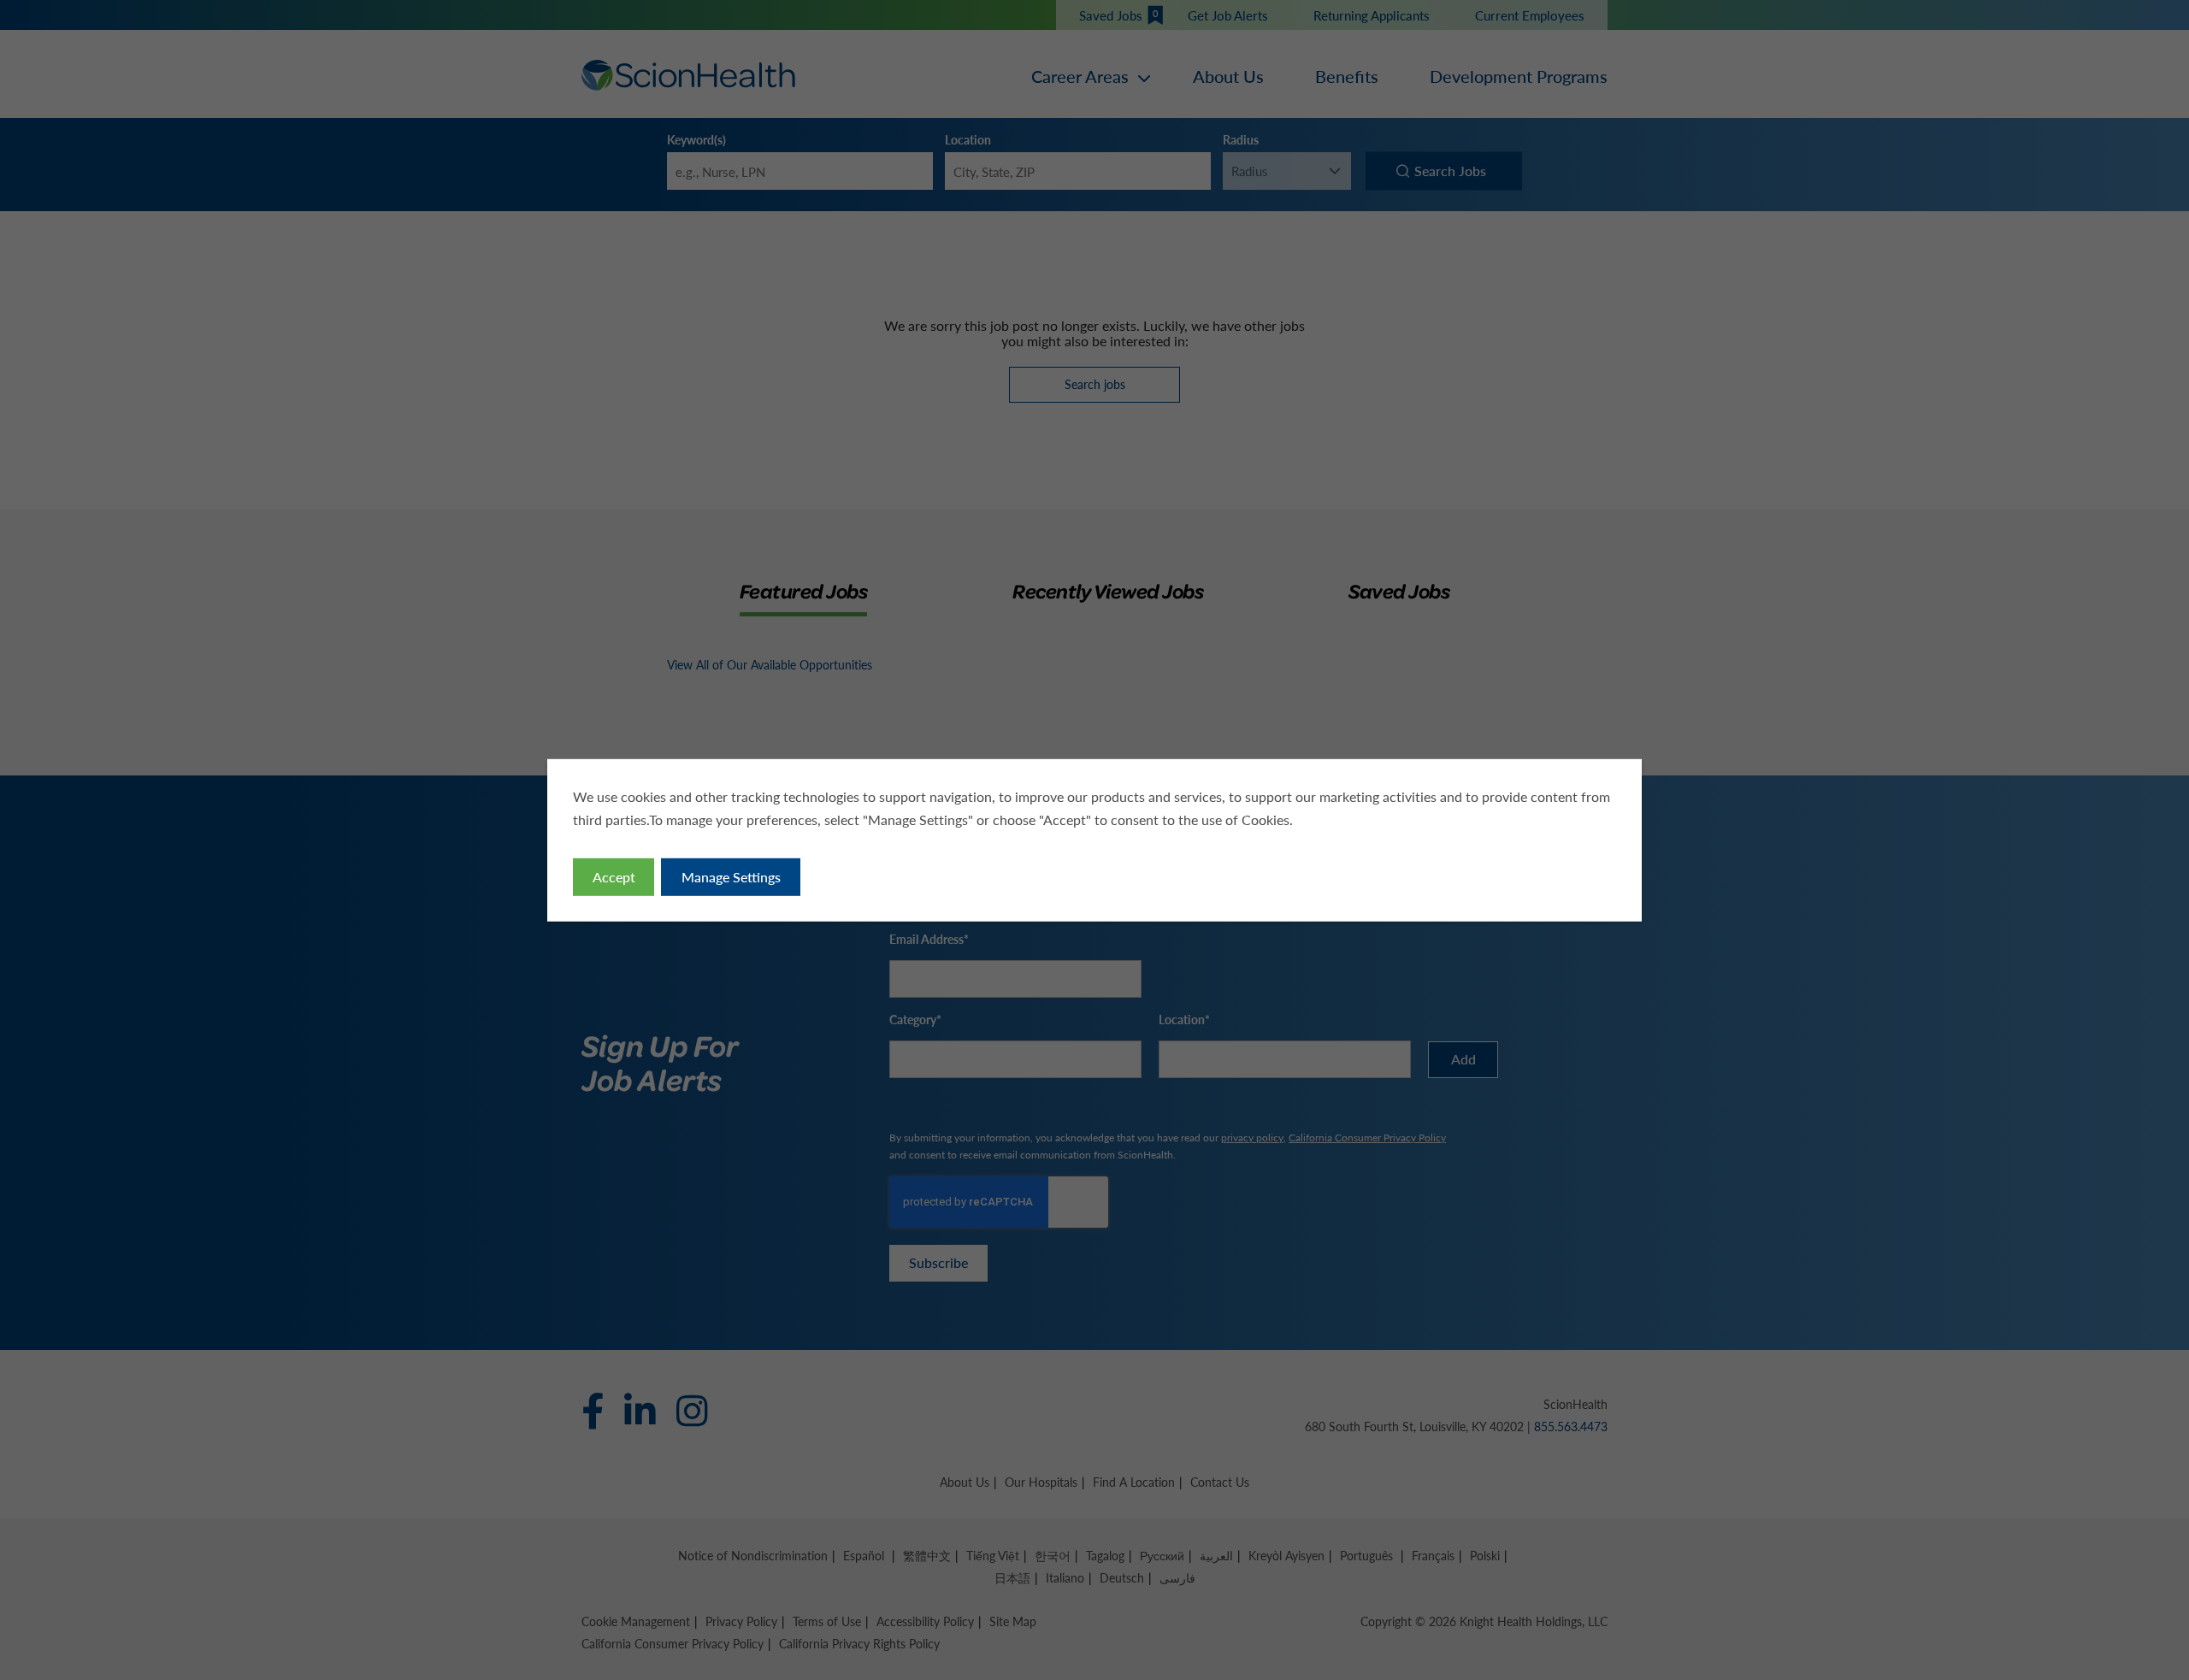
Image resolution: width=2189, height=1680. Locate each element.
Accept (614, 877)
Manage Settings (731, 877)
